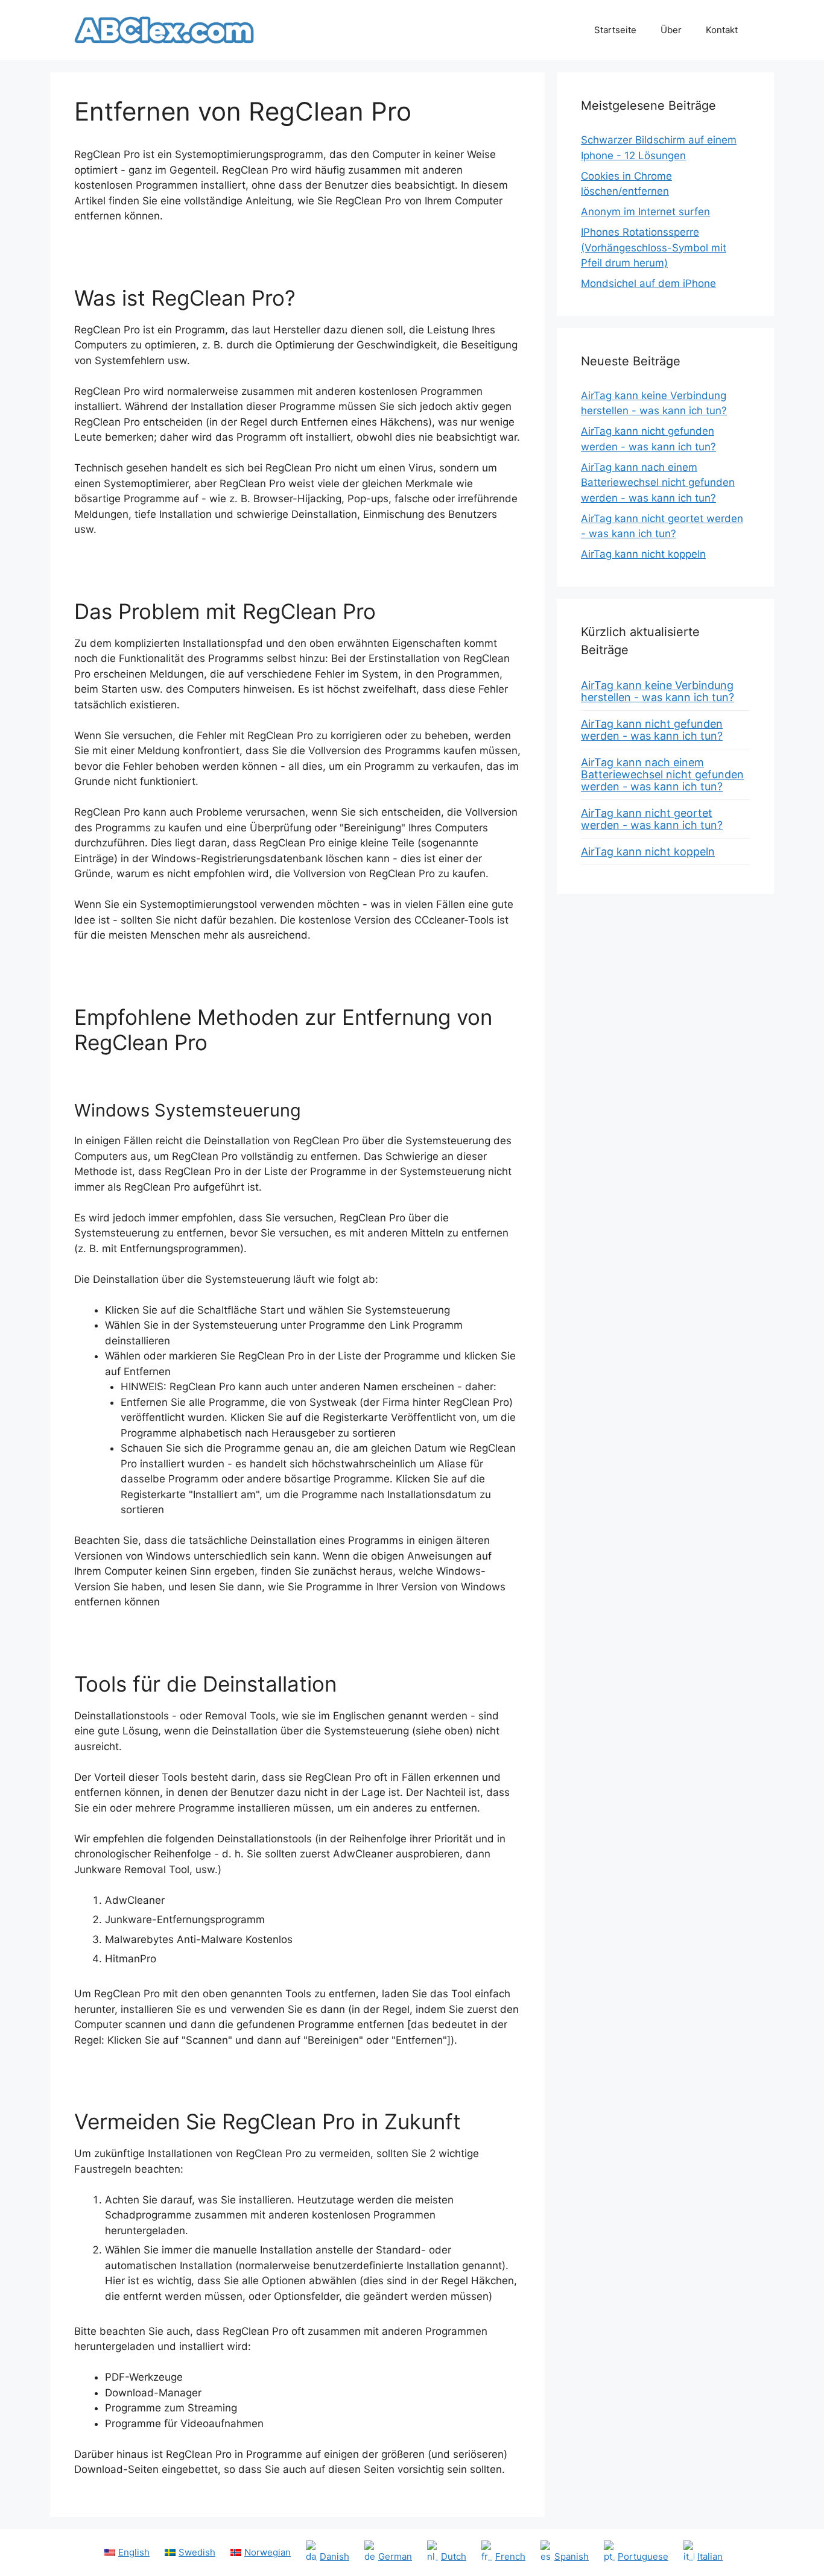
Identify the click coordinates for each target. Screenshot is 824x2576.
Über (671, 30)
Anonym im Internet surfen (645, 212)
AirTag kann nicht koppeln (643, 554)
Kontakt (722, 30)
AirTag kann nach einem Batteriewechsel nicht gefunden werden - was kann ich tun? (658, 483)
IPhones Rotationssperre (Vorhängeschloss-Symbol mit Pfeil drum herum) (654, 247)
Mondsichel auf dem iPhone (648, 283)
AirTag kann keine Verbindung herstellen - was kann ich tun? (658, 691)
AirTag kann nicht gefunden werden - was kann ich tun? (652, 730)
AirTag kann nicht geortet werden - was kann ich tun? (652, 819)
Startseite (615, 30)
